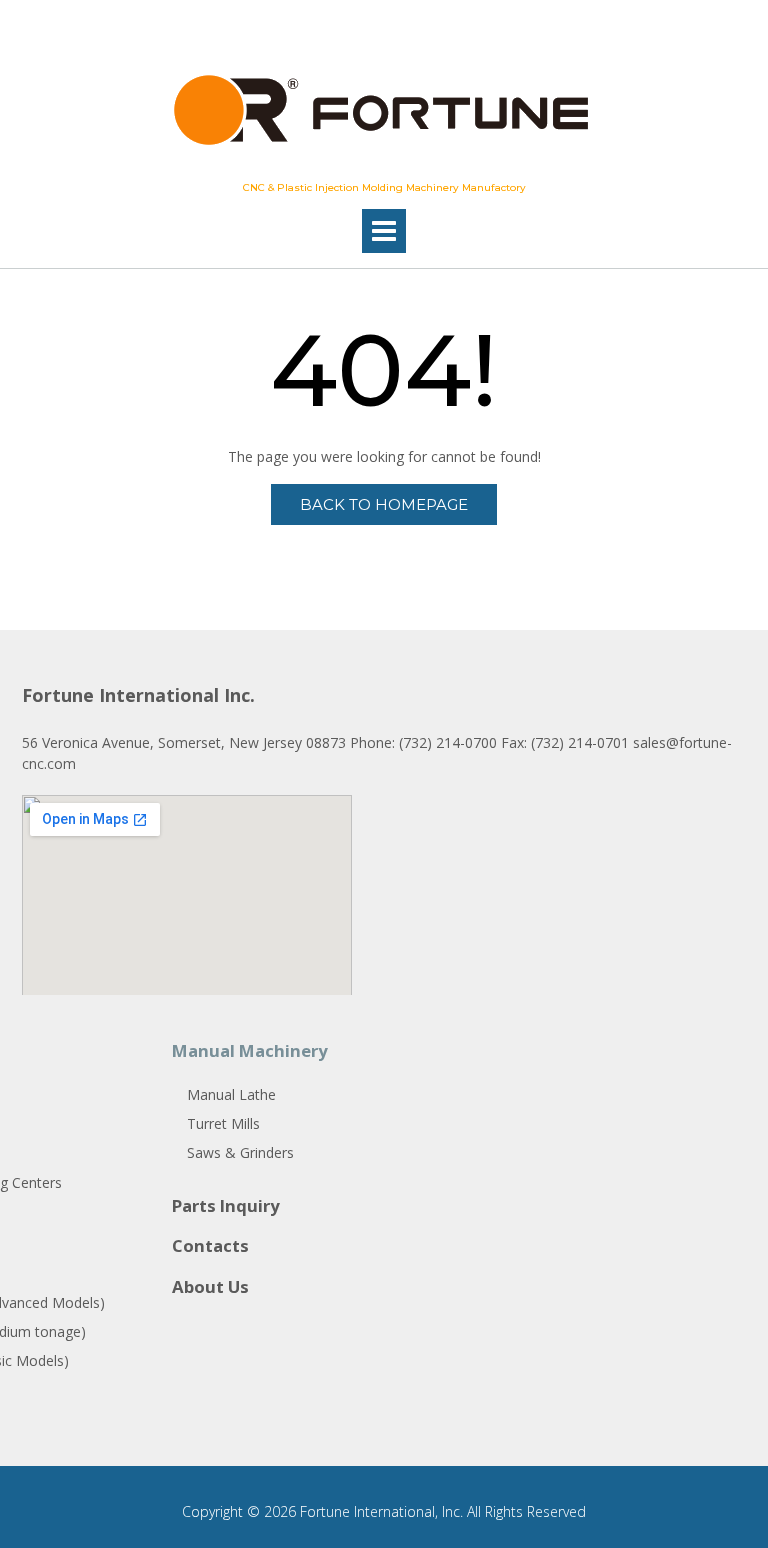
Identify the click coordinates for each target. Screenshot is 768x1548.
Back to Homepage (384, 504)
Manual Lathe (231, 1094)
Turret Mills (223, 1123)
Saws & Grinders (240, 1152)
